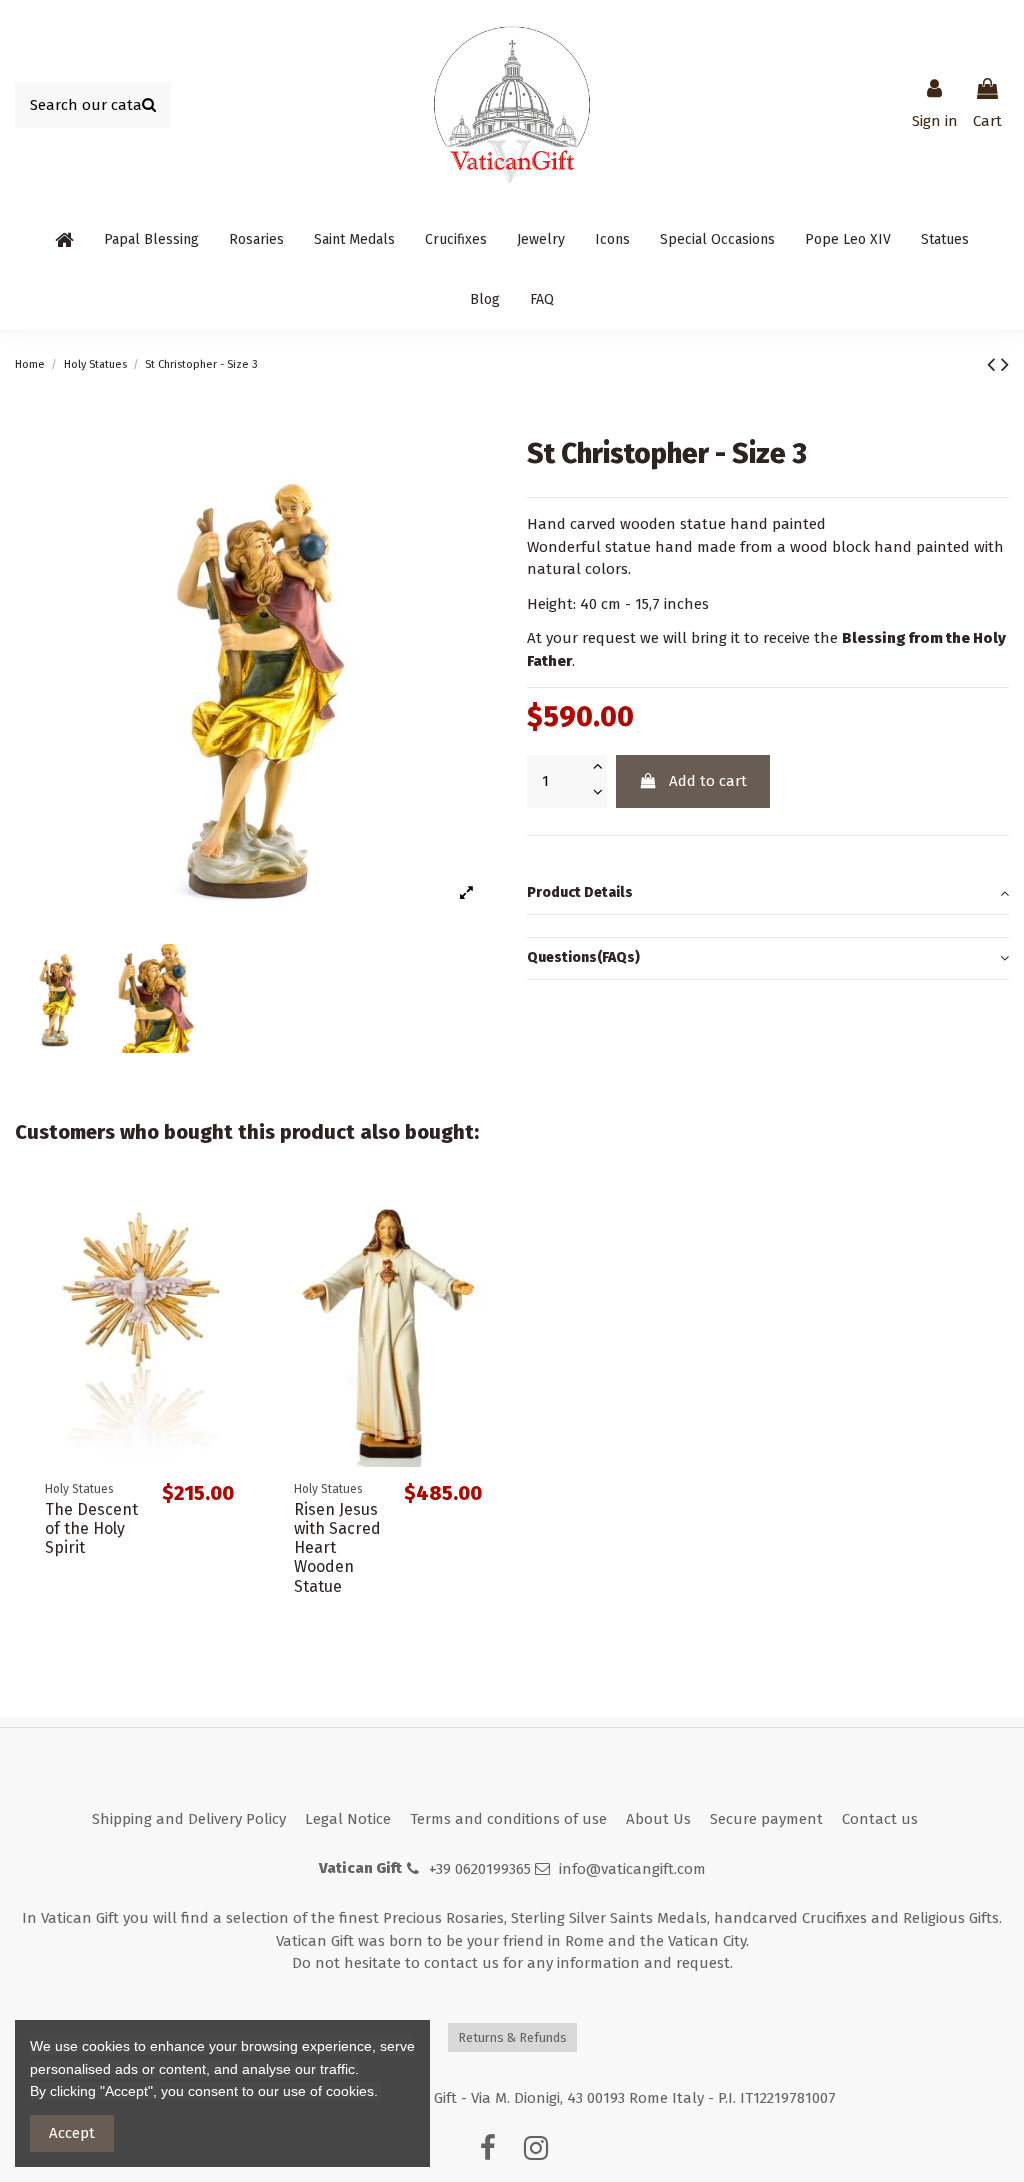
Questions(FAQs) (583, 957)
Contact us (880, 1819)
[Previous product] (994, 364)
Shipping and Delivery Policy (189, 1819)
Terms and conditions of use (508, 1819)
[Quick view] (233, 1216)
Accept (72, 2133)
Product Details (580, 892)
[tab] (768, 894)
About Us (658, 1819)
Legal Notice (348, 1819)
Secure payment (766, 1819)
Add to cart (708, 781)
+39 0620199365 (480, 1869)
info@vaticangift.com (632, 1869)
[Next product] (1005, 364)
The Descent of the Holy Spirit (91, 1528)
